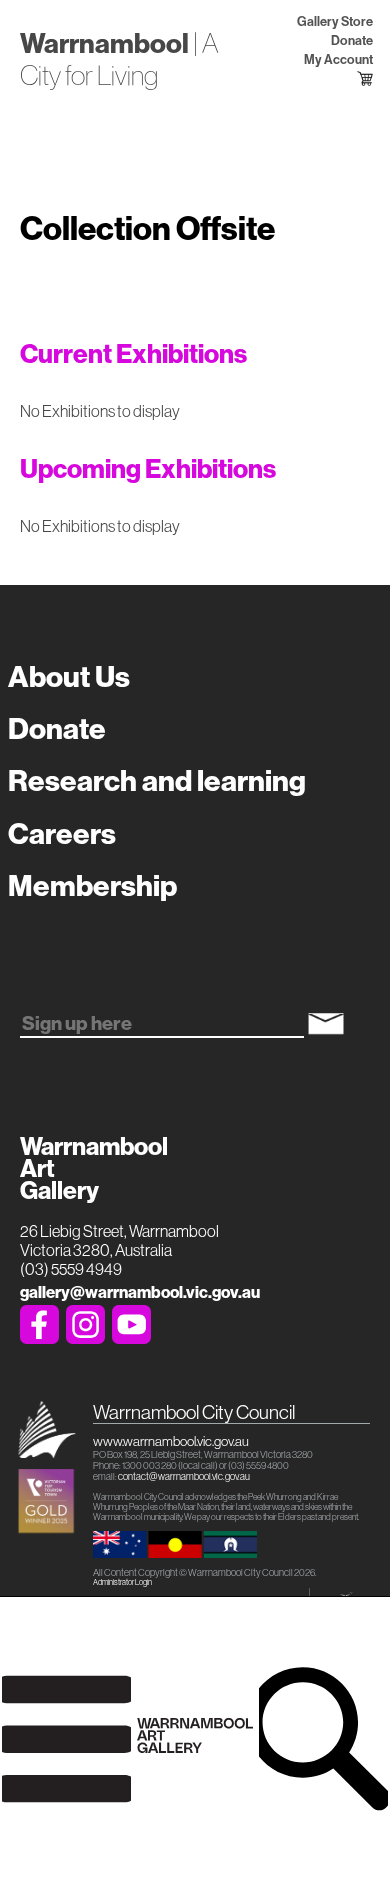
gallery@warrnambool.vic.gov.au (140, 1292)
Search (323, 1738)
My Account (338, 59)
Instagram (85, 1324)
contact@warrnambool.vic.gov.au (184, 1476)
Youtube (131, 1324)
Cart (352, 78)
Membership (92, 886)
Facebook (39, 1324)
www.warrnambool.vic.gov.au (171, 1441)
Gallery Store (334, 21)
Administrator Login (122, 1582)
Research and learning (157, 781)
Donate (351, 40)
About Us (69, 677)
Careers (62, 834)
